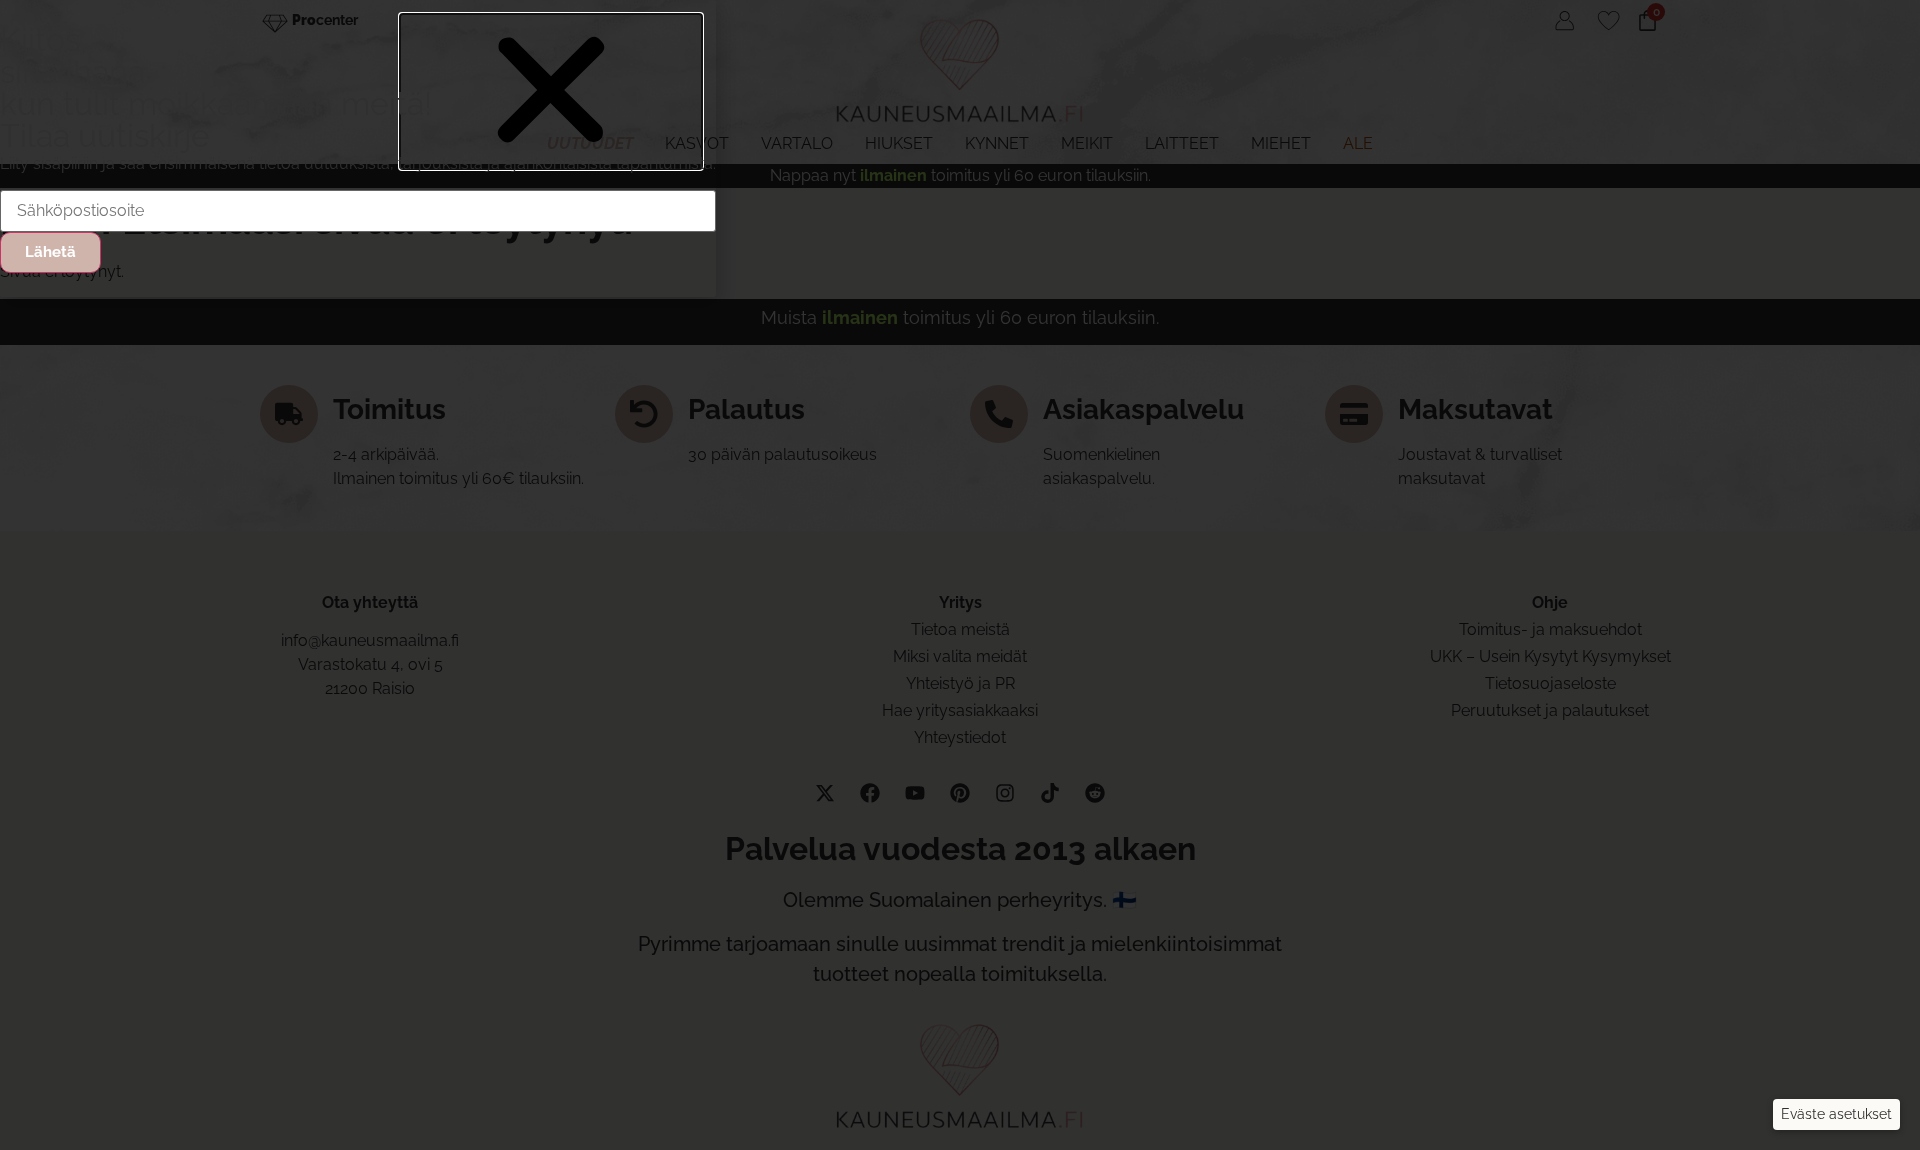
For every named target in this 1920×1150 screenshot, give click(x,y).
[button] (1836, 1114)
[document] (960, 575)
